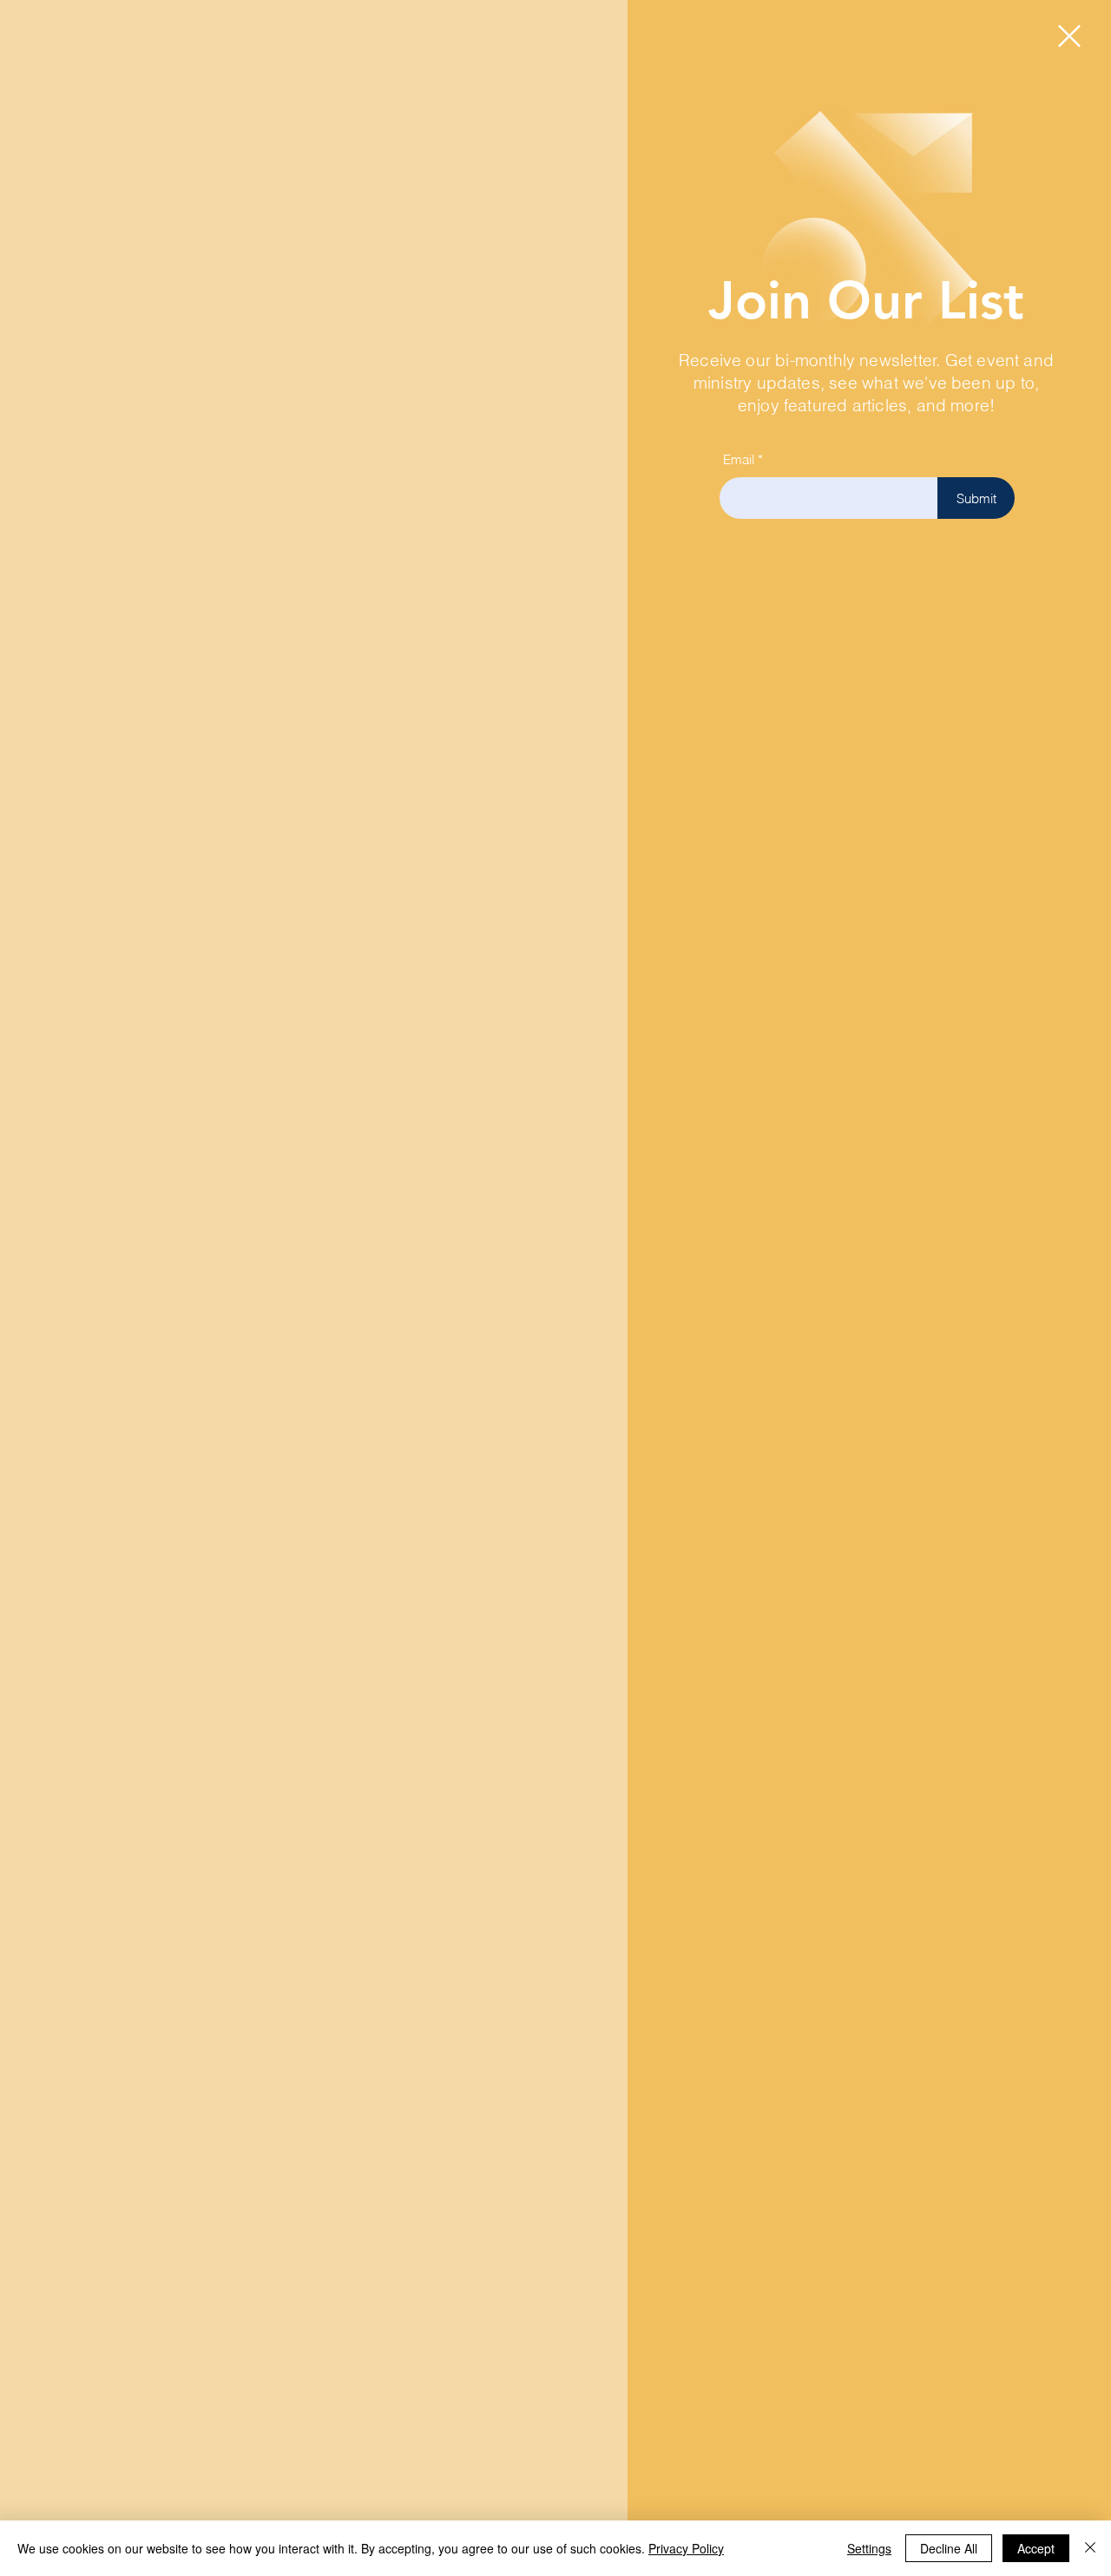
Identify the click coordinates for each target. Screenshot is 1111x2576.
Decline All (949, 2548)
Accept (1036, 2548)
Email (739, 459)
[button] (1069, 36)
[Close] (1090, 2548)
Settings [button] (869, 2548)
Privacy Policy (686, 2548)
